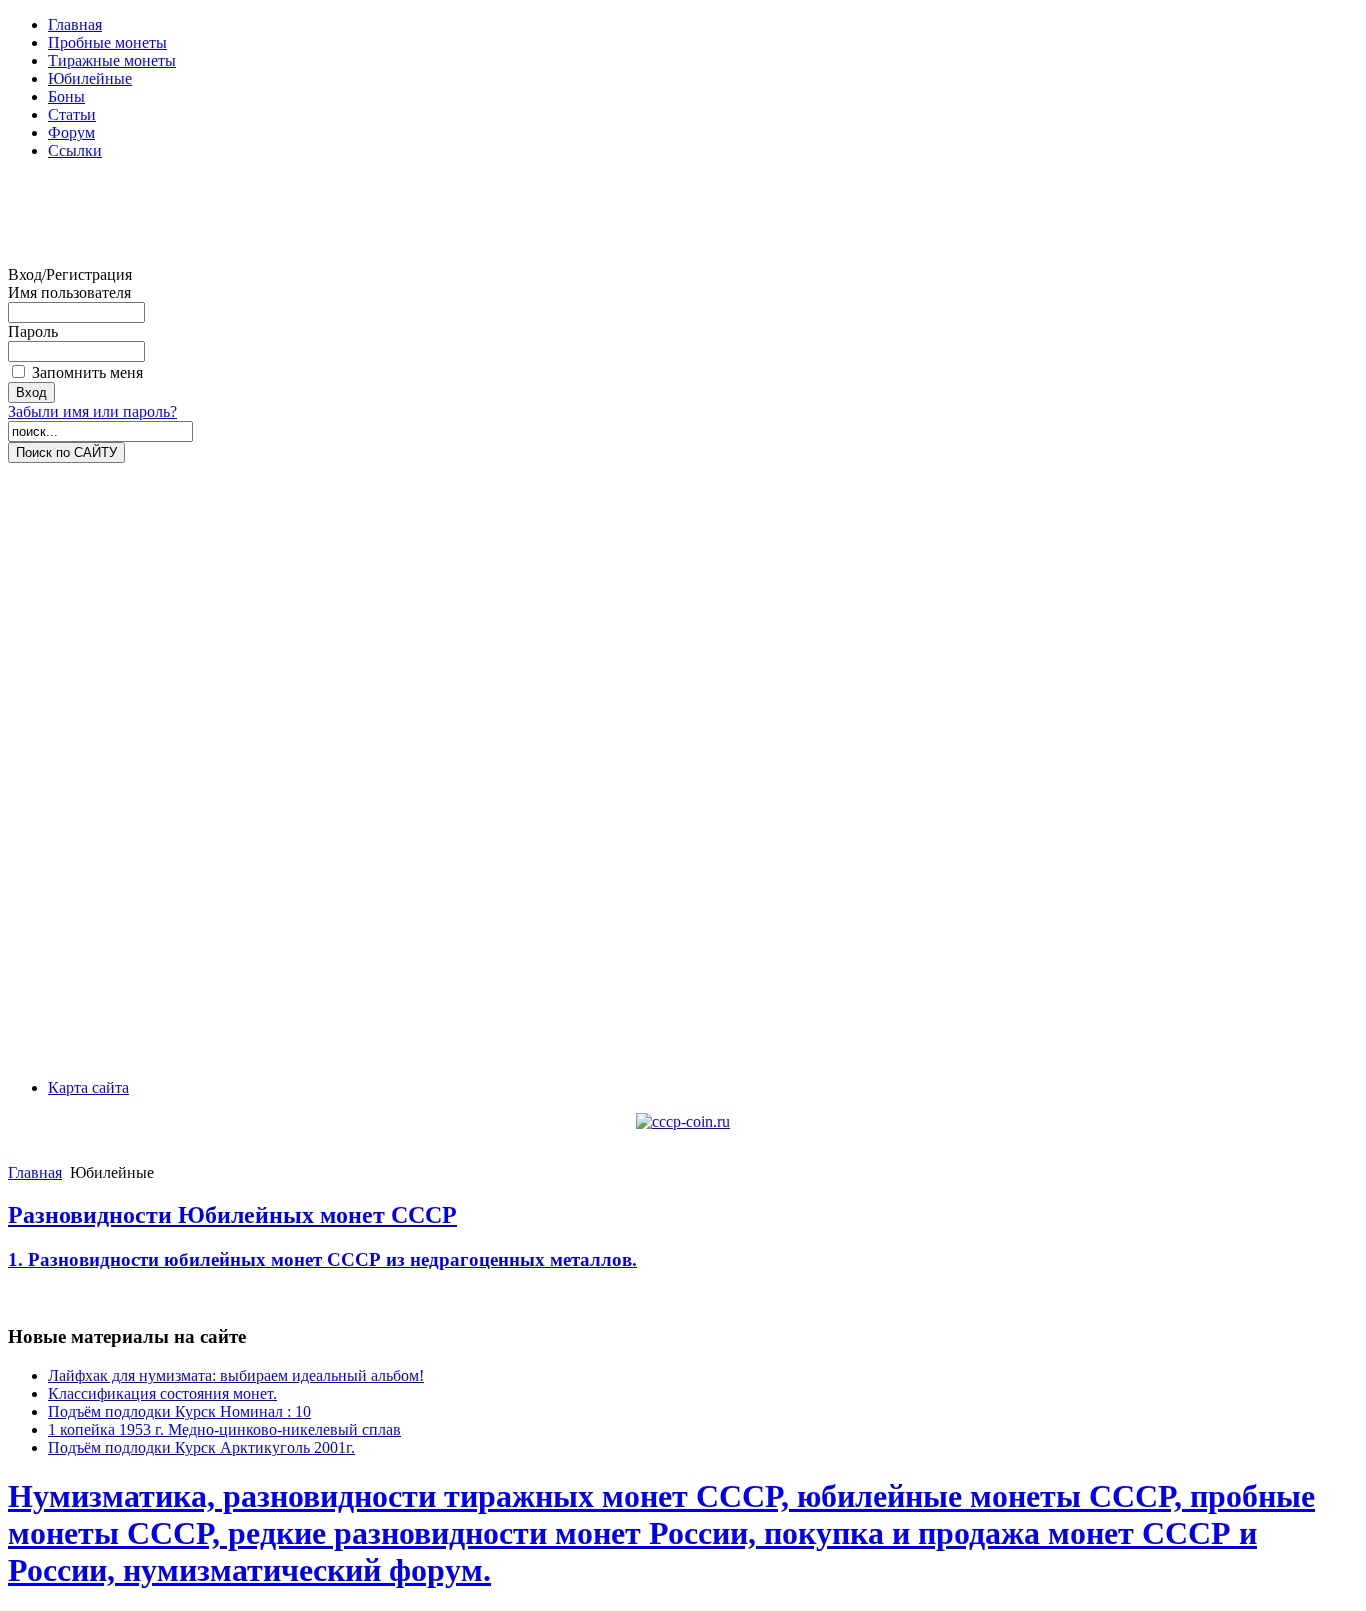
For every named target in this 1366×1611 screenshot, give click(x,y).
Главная (35, 1172)
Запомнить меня (87, 372)
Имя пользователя (69, 292)
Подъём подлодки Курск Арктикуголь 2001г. (201, 1447)
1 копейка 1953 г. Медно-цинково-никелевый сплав (224, 1429)
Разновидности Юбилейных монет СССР (232, 1215)
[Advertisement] (88, 221)
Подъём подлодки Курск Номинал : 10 (179, 1411)
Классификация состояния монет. (162, 1393)
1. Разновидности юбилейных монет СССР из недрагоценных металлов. (322, 1259)
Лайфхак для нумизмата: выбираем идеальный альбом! (236, 1375)
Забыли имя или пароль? (92, 411)
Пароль (33, 331)
